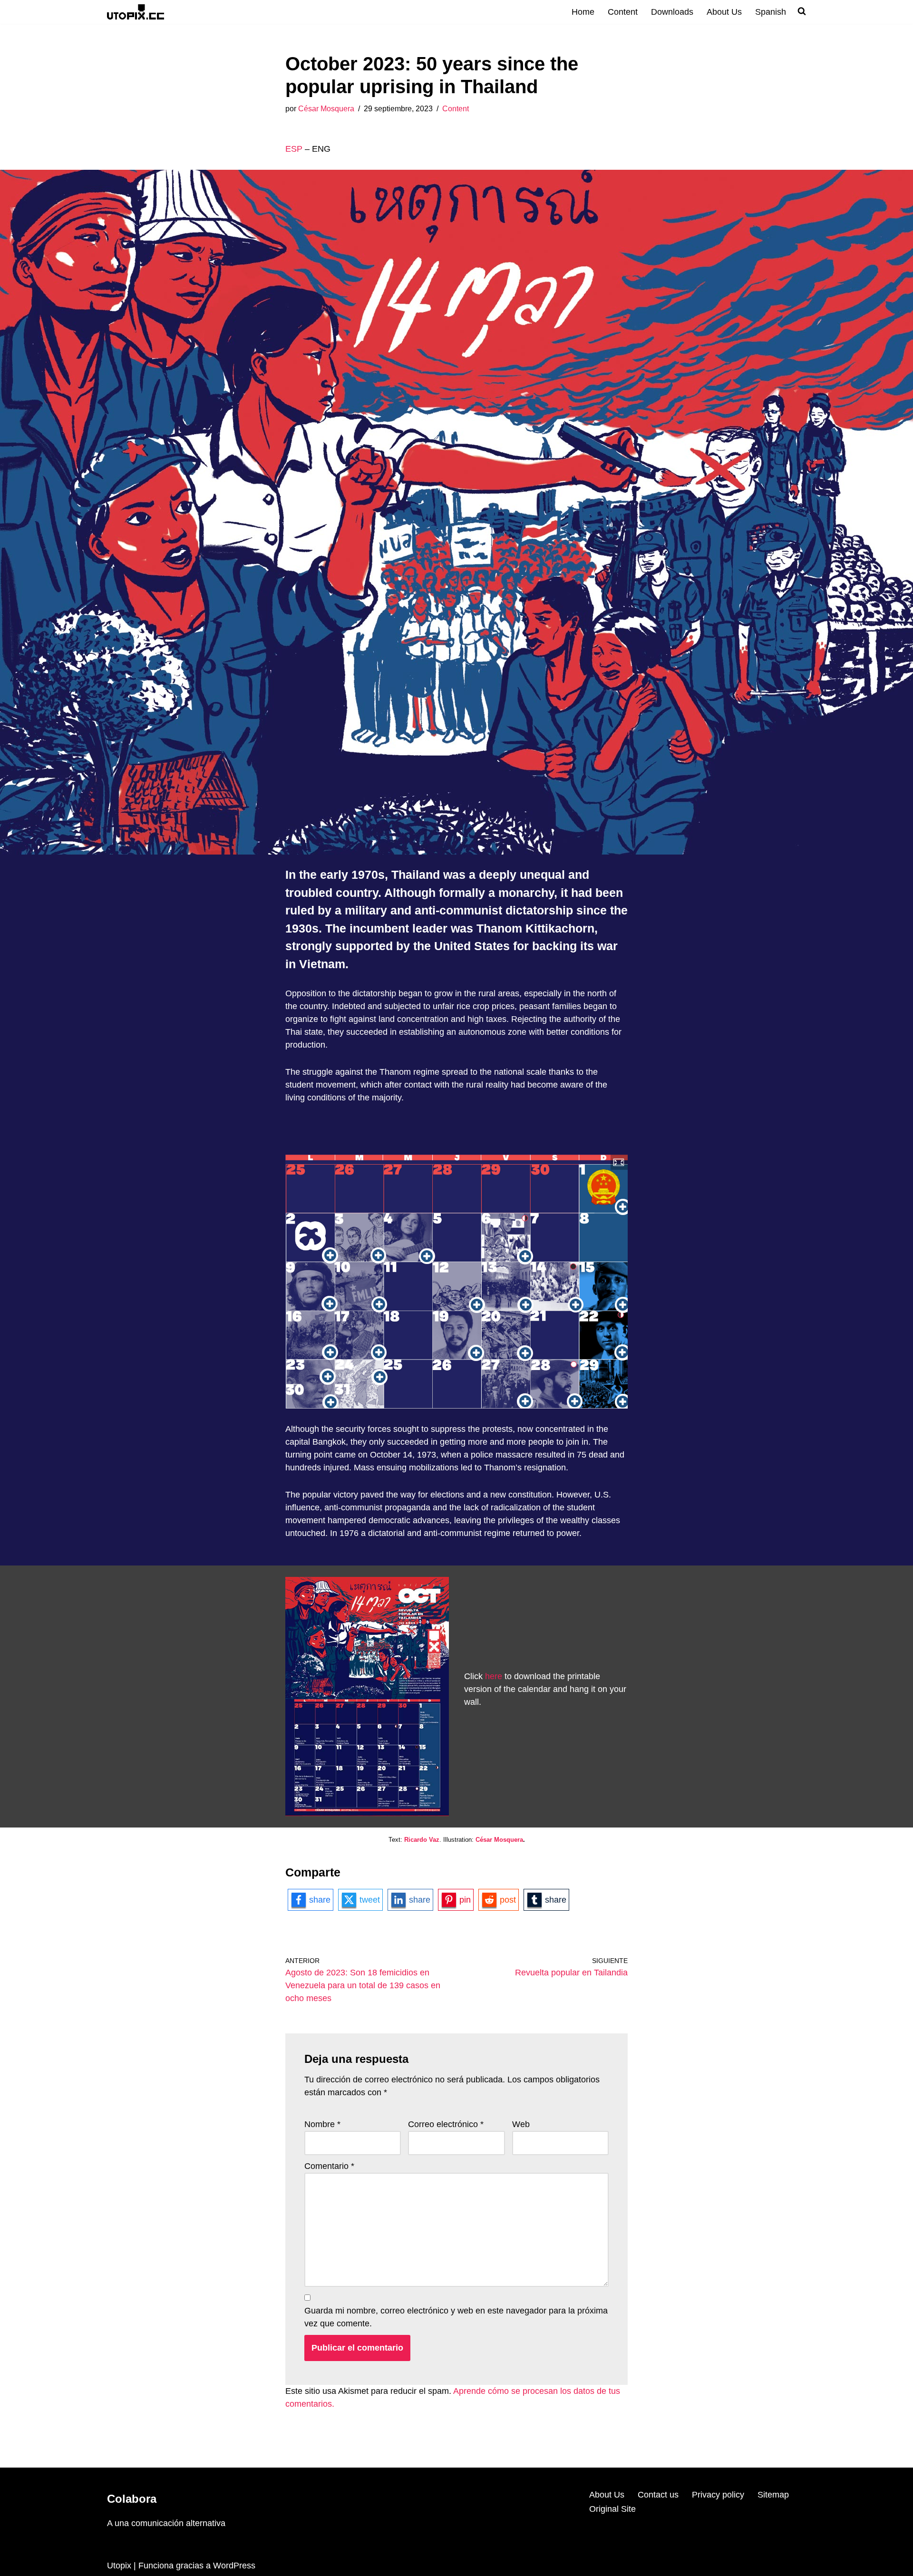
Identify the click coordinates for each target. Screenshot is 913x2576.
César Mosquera (326, 108)
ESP (294, 149)
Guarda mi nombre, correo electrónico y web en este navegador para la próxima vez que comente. (456, 2317)
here (494, 1676)
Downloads (672, 12)
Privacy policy (718, 2495)
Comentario (329, 2166)
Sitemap (773, 2495)
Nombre (322, 2124)
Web (521, 2124)
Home (583, 12)
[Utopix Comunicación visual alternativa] (136, 12)
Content (623, 12)
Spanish (771, 12)
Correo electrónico (446, 2124)
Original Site (612, 2509)
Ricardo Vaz (422, 1840)
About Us (724, 12)
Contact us (658, 2495)
